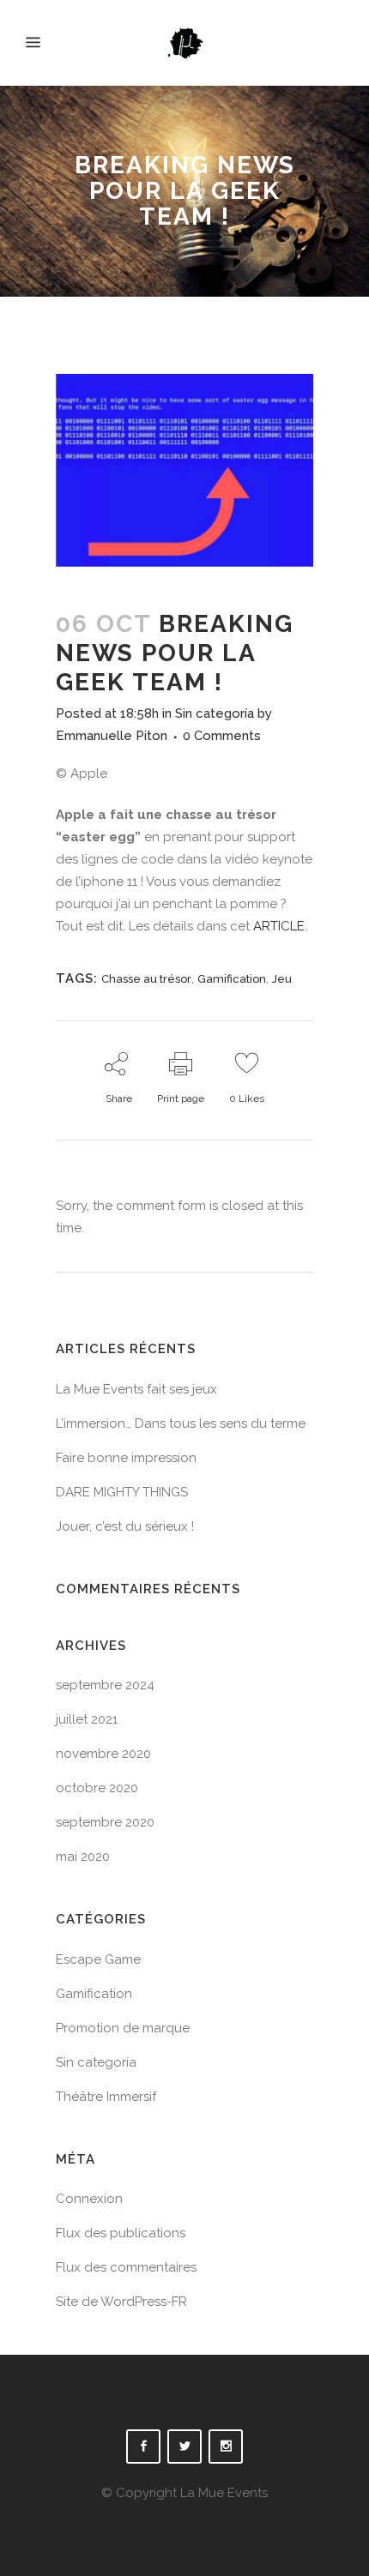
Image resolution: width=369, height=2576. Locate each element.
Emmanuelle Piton (112, 736)
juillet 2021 (87, 1719)
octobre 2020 (97, 1788)
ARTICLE (279, 926)
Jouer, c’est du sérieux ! (125, 1526)
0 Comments (222, 736)
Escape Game (98, 1959)
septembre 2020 (105, 1822)
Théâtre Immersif (106, 2097)
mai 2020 (83, 1857)
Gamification (232, 979)
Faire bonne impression (126, 1458)
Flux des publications (121, 2233)
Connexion (89, 2199)
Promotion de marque (123, 2028)
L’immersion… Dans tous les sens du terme (181, 1423)
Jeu (282, 979)
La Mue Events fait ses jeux (136, 1389)
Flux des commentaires (126, 2267)
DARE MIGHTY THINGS (122, 1492)
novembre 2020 (103, 1754)
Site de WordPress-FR (121, 2302)
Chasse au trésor (146, 979)
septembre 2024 (105, 1685)
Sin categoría (215, 713)
